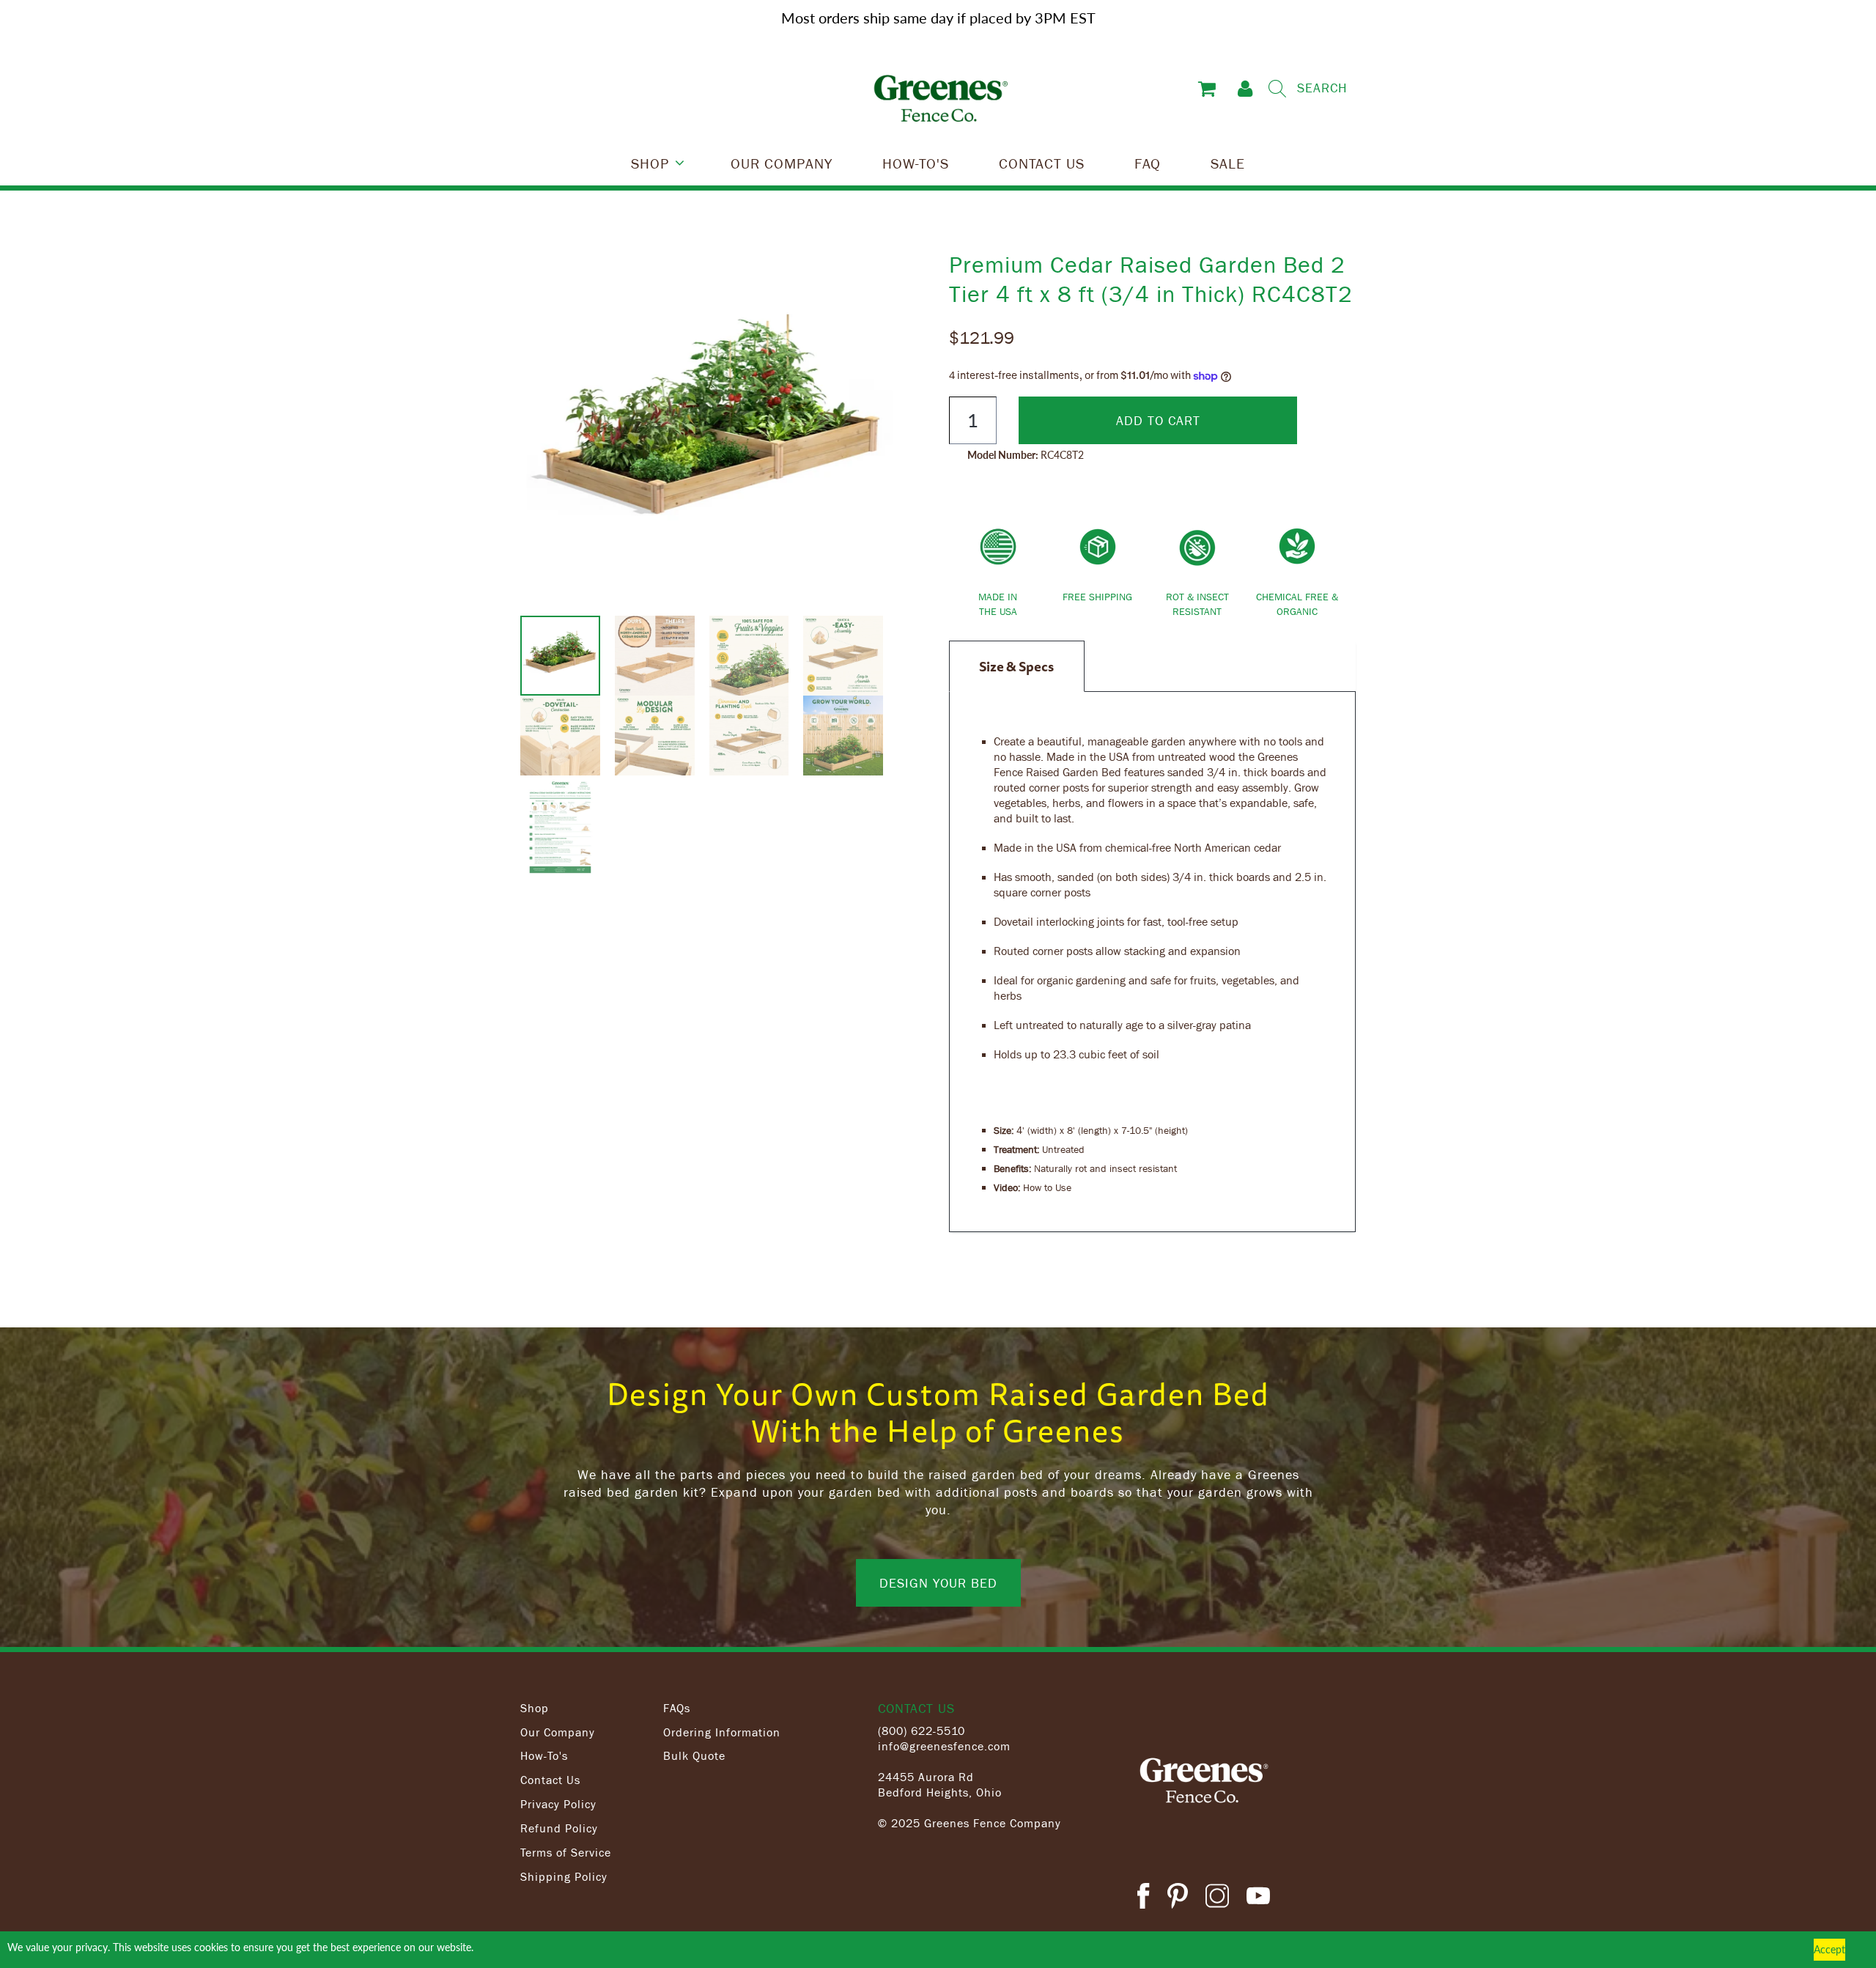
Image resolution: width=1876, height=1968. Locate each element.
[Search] (1277, 89)
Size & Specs (1016, 666)
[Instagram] (1217, 1898)
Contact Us (550, 1780)
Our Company (558, 1732)
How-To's (544, 1755)
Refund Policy (559, 1828)
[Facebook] (1143, 1898)
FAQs (677, 1708)
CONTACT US (1042, 163)
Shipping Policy (564, 1876)
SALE (1228, 163)
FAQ (1148, 163)
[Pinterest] (1178, 1898)
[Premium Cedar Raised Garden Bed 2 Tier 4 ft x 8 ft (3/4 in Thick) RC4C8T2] (709, 432)
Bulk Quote (694, 1755)
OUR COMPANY (782, 163)
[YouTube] (1258, 1898)
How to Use (1047, 1187)
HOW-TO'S (916, 163)
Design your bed (938, 1582)
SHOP (650, 163)
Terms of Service (566, 1852)
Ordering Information (722, 1732)
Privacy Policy (558, 1804)
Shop (535, 1708)
